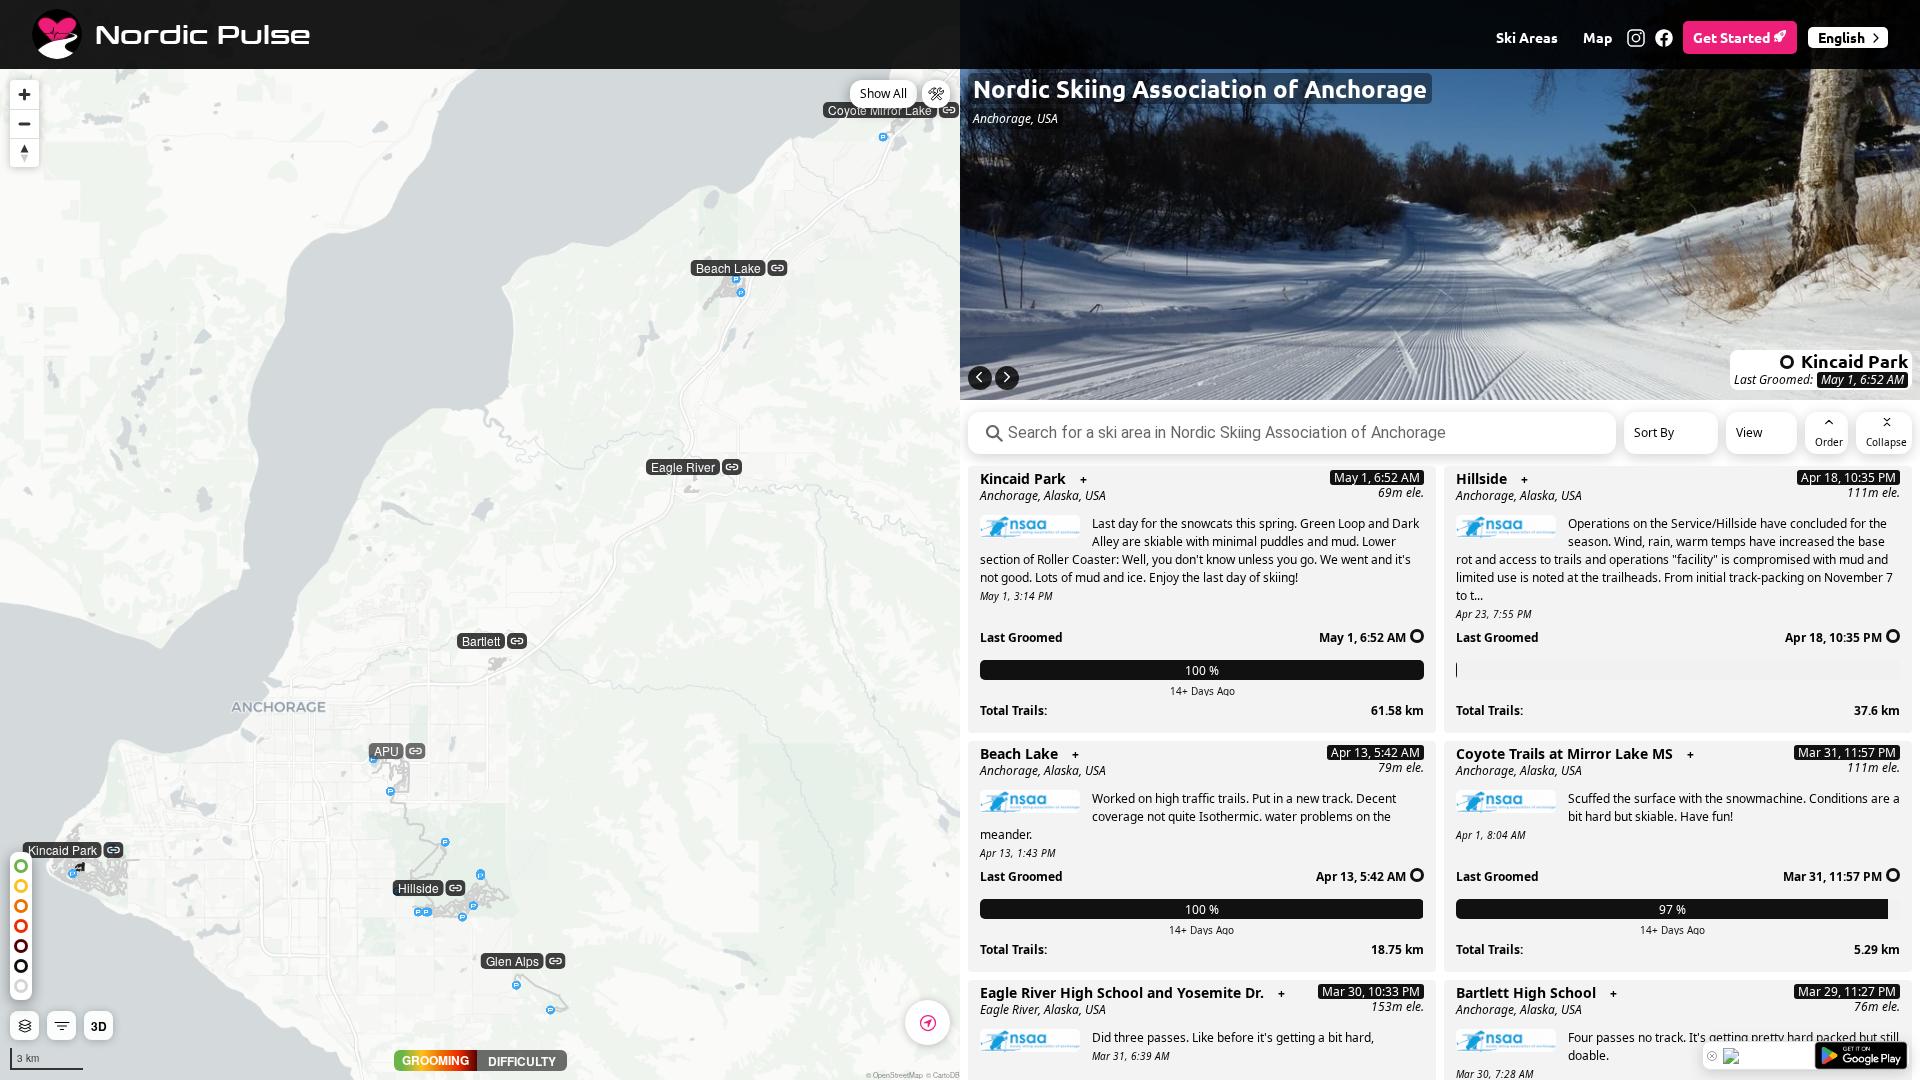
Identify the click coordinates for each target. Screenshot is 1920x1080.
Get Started (1733, 37)
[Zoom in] (24, 94)
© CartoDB (943, 1075)
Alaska (1061, 495)
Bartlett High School (1526, 993)
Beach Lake (1019, 754)
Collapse (1886, 442)
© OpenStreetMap (894, 1075)
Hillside (1481, 479)
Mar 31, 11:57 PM (1847, 752)
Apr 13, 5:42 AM (1375, 752)
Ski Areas (1527, 37)
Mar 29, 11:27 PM (1847, 991)
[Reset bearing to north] (24, 152)
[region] (480, 540)
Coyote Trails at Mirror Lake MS (1564, 754)
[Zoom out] (24, 123)
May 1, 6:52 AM (1862, 380)
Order (1829, 442)
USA (1095, 495)
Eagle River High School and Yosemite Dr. (1122, 993)
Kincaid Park (1023, 479)
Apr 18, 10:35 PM (1848, 477)
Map (1597, 37)
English (1841, 37)
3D (99, 1026)
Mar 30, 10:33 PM (1371, 991)
